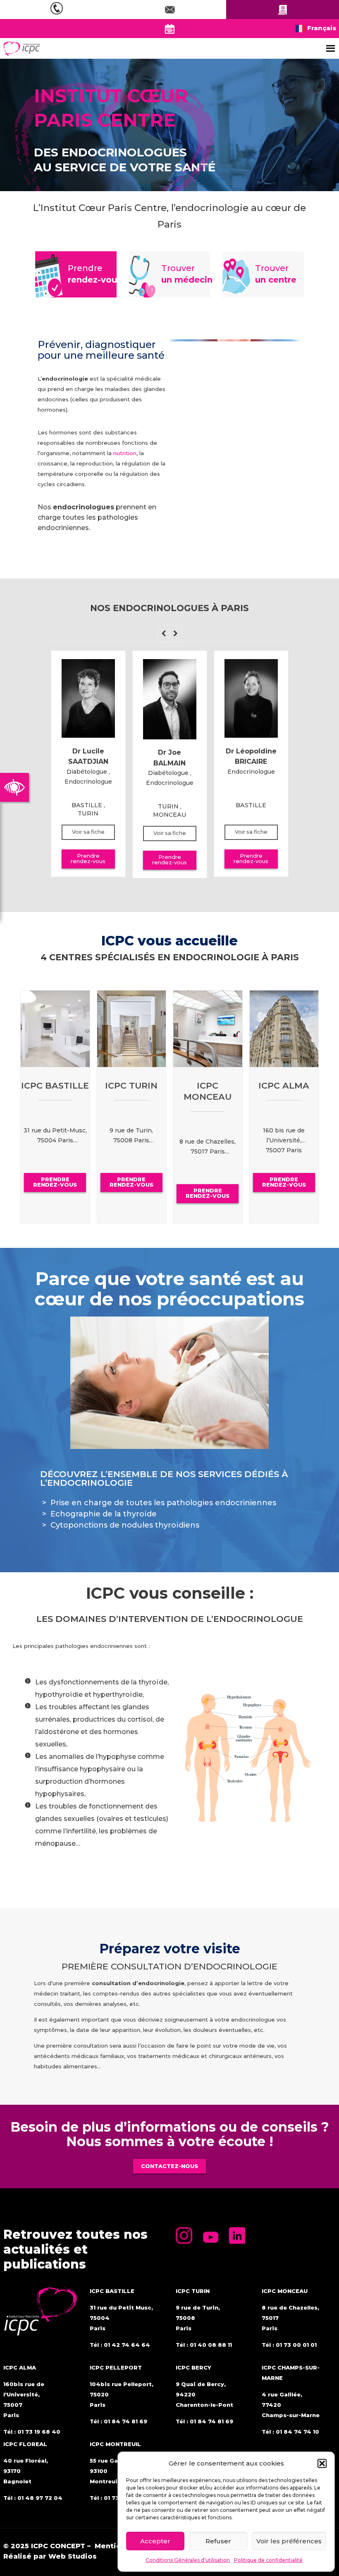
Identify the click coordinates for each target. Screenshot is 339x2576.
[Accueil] (22, 48)
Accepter (155, 2541)
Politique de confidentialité (268, 2560)
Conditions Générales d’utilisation (188, 2560)
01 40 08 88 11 (211, 2345)
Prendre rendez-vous (88, 859)
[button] (322, 2463)
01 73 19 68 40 (39, 2432)
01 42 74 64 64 (127, 2345)
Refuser (218, 2541)
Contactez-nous (169, 2166)
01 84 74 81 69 (125, 2421)
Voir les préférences (289, 2541)
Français (321, 28)
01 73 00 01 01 (296, 2345)
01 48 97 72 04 (40, 2498)
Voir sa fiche (88, 832)
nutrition (125, 453)
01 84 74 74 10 (297, 2432)
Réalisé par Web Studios (50, 2556)
